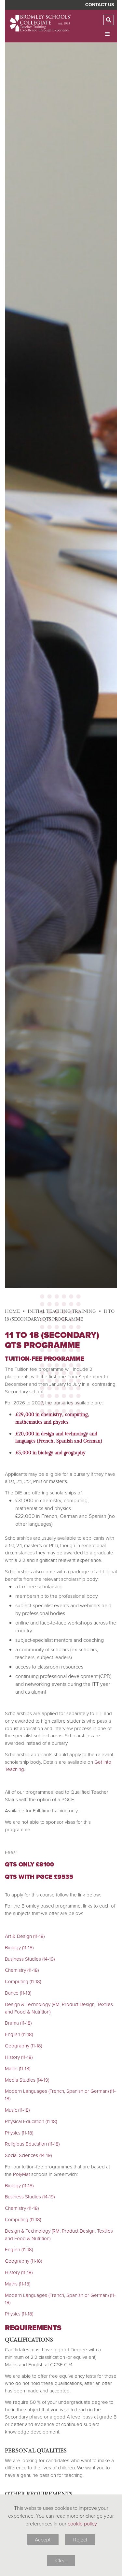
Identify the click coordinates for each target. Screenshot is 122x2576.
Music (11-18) (17, 2110)
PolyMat (21, 2174)
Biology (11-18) (19, 1948)
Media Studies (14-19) (27, 2080)
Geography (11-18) (23, 2046)
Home (12, 1311)
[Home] (41, 23)
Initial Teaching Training (62, 1311)
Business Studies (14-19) (30, 1959)
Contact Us (100, 5)
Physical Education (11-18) (31, 2121)
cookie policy (82, 2524)
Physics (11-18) (19, 2133)
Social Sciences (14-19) (28, 2155)
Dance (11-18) (18, 1993)
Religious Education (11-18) (32, 2144)
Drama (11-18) (18, 2023)
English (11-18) (19, 2034)
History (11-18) (19, 2057)
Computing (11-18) (23, 1982)
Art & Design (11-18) (25, 1936)
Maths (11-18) (18, 2069)
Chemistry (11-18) (22, 1970)
